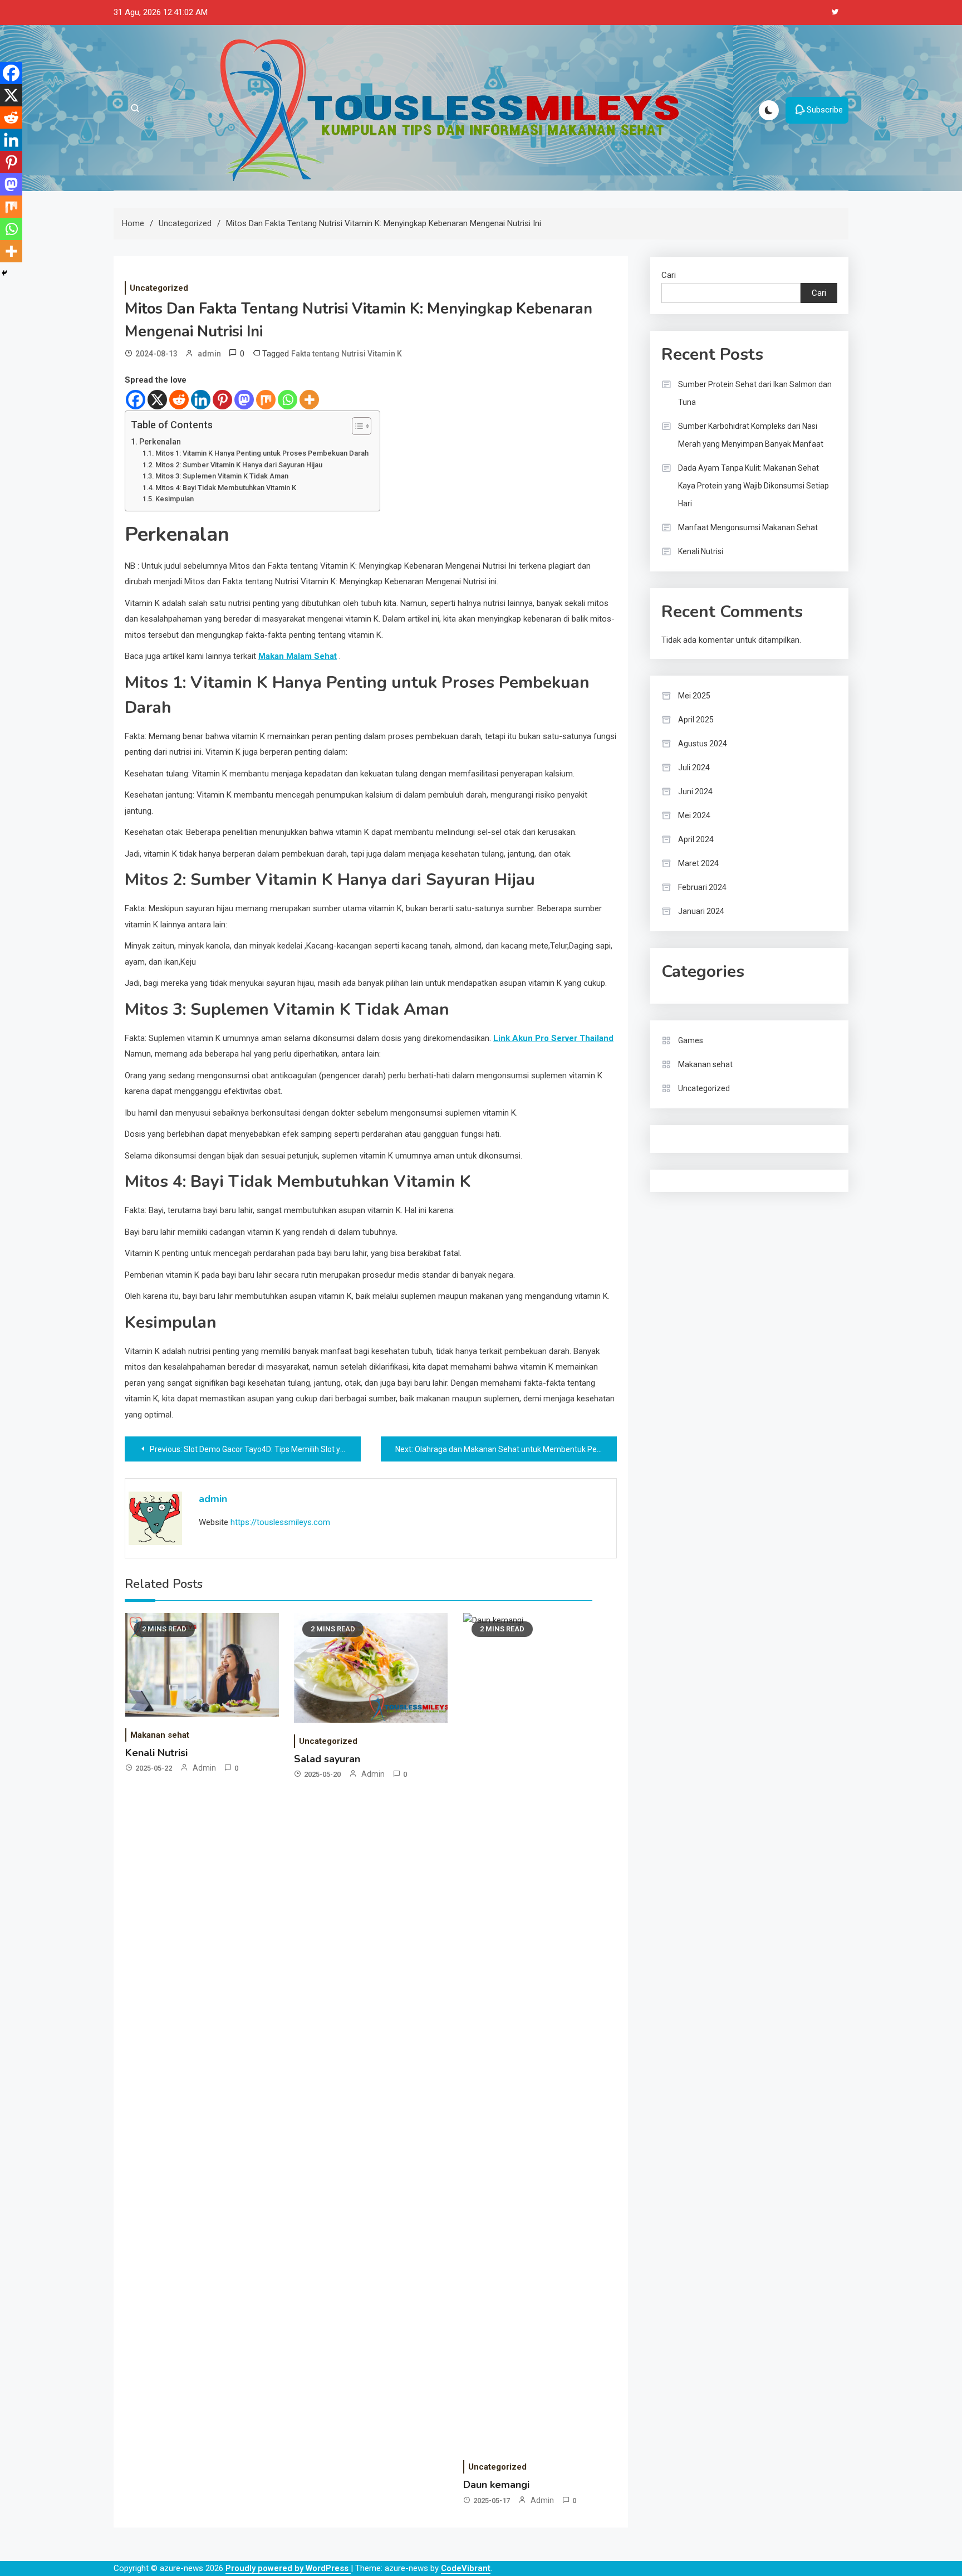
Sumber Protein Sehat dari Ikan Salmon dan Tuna (755, 393)
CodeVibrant (466, 2568)
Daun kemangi (496, 2485)
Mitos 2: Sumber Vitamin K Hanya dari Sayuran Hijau (239, 465)
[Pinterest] (222, 400)
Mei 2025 (694, 696)
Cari (669, 275)
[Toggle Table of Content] (356, 426)
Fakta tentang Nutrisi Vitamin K (347, 354)
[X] (157, 400)
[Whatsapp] (288, 400)
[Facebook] (136, 400)
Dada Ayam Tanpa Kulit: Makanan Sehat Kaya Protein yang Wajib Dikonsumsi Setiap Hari (754, 486)
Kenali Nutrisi (156, 1753)
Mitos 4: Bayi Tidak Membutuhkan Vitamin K (226, 488)
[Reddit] (179, 400)
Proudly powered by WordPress (288, 2568)
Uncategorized (159, 288)
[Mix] (266, 400)
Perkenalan (160, 442)
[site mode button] (769, 110)
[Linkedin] (201, 400)
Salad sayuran (327, 1759)
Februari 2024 (702, 887)
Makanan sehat (160, 1735)
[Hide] (4, 273)
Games (691, 1040)
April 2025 (696, 720)
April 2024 (696, 839)
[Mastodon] (244, 400)
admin (209, 354)
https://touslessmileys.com (280, 1522)
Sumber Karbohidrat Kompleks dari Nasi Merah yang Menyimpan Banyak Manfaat (751, 435)
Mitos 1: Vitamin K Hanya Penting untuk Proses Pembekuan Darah (262, 453)
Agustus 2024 (703, 744)
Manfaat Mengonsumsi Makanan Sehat (748, 527)
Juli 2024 (694, 768)
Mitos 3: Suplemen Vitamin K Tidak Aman (222, 476)
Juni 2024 (695, 791)
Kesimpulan (175, 499)
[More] (309, 400)
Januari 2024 (701, 911)
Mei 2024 (694, 815)
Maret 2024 (698, 863)
